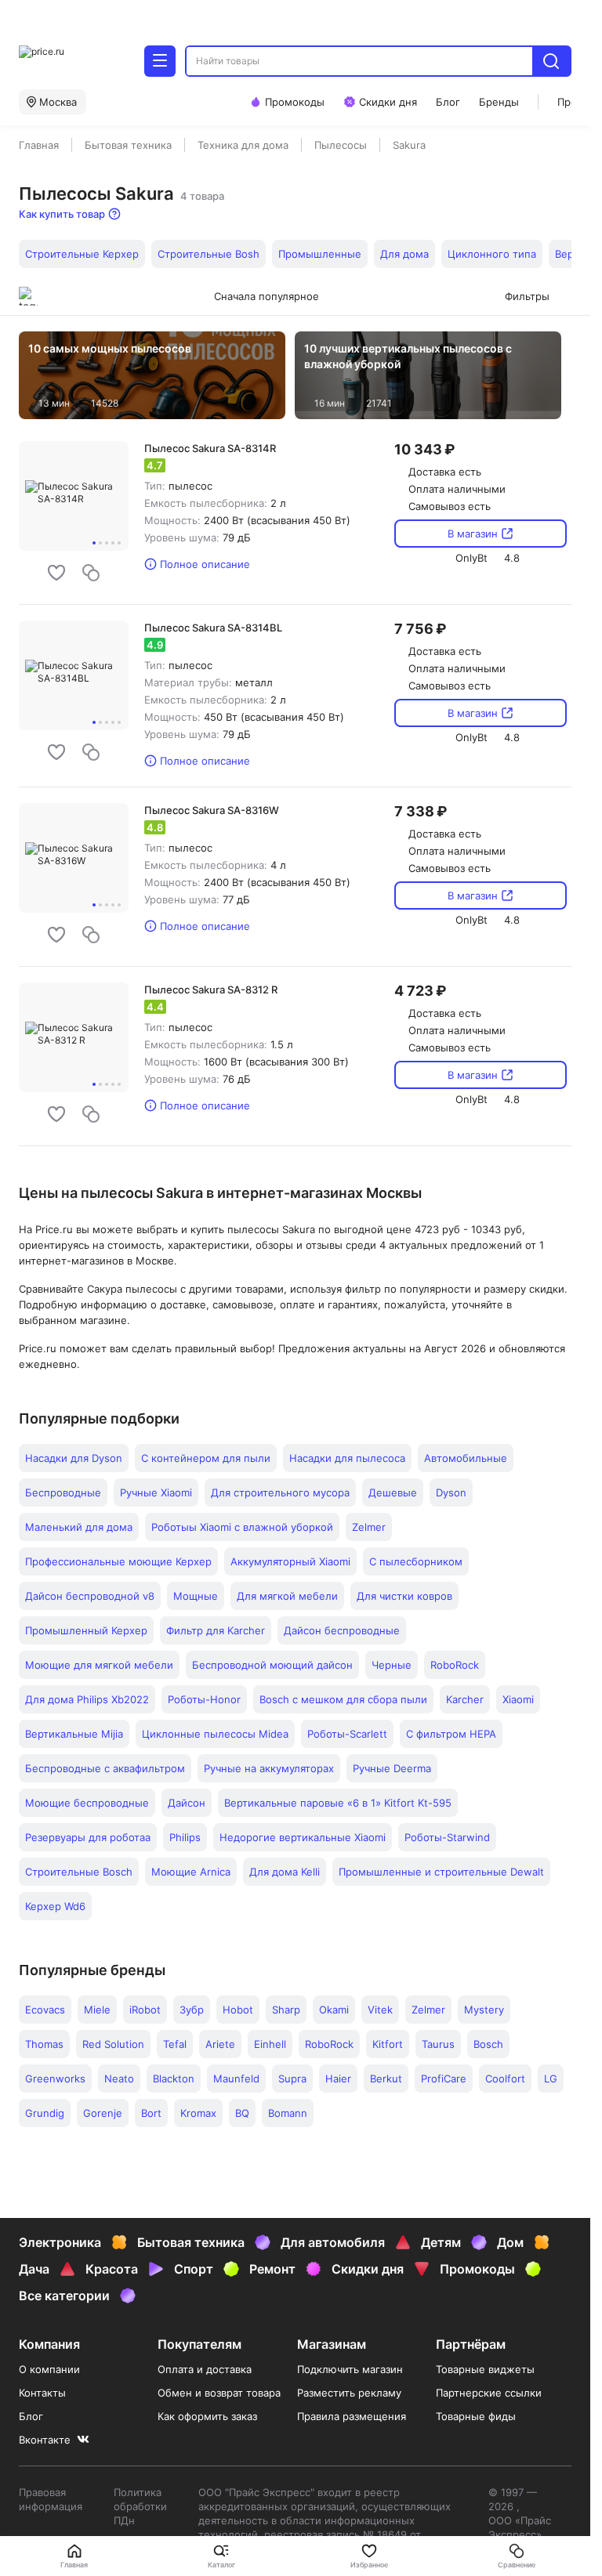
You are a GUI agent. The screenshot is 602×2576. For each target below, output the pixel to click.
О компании (49, 2369)
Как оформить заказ (207, 2416)
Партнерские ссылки (489, 2393)
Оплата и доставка (205, 2369)
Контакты (42, 2393)
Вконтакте (45, 2440)
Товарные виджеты (485, 2369)
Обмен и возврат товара (219, 2393)
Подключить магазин (350, 2369)
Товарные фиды (476, 2416)
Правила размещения (352, 2416)
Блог (31, 2416)
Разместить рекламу (349, 2393)
